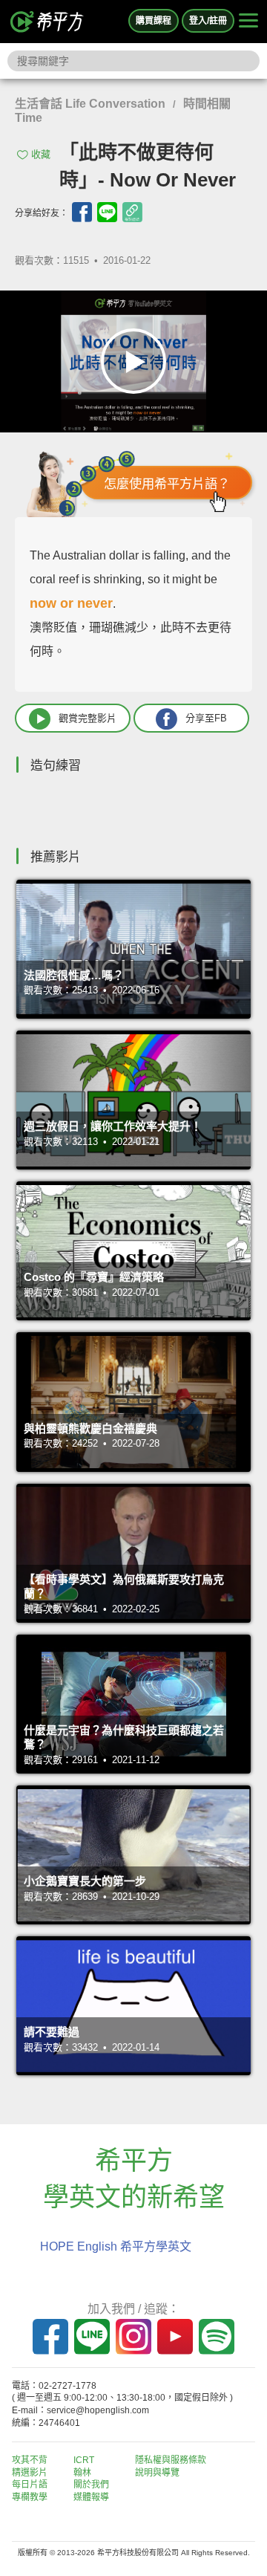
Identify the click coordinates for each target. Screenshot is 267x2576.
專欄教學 (30, 2497)
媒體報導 (91, 2497)
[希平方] (47, 22)
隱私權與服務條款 (171, 2460)
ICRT (84, 2460)
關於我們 (91, 2485)
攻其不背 (30, 2460)
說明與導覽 (157, 2473)
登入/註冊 (208, 21)
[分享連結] (132, 212)
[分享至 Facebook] (82, 212)
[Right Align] (248, 22)
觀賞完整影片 (88, 718)
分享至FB (206, 718)
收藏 (41, 154)
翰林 (82, 2473)
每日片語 (30, 2485)
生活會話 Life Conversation (90, 104)
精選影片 (30, 2473)
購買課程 (154, 21)
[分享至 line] (107, 212)
